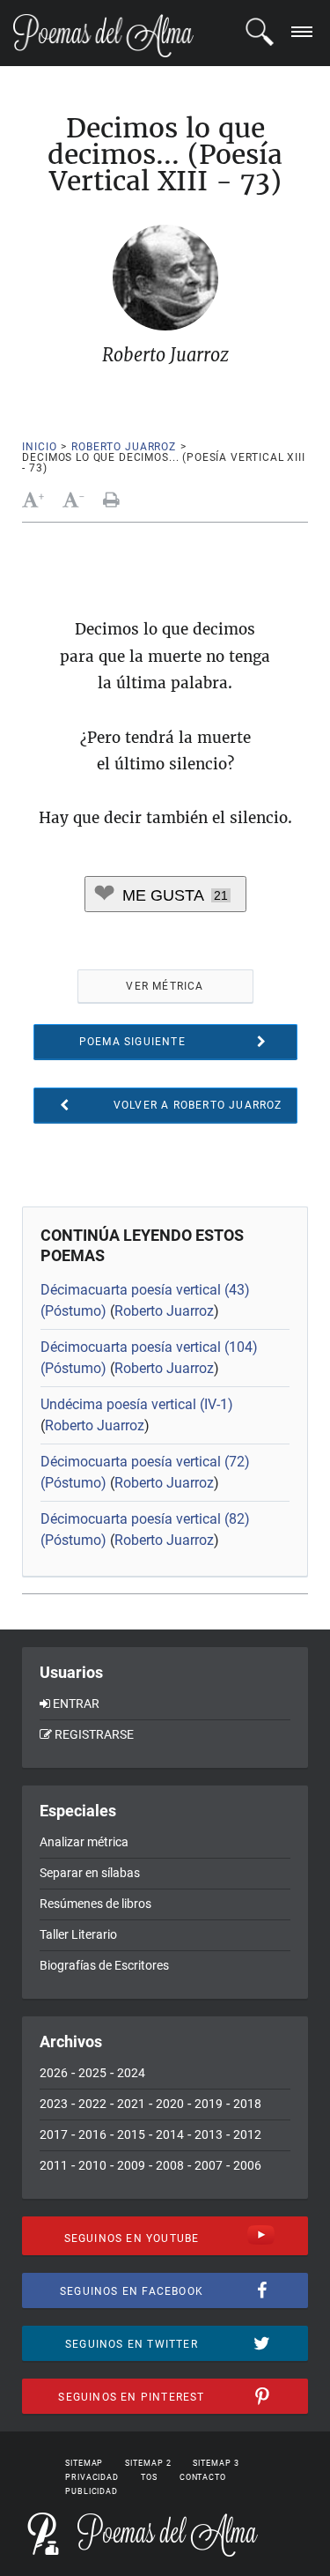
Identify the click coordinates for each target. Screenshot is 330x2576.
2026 (54, 2073)
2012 (247, 2134)
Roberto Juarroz (124, 447)
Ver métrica (165, 986)
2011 (54, 2165)
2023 (54, 2104)
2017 (54, 2134)
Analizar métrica (84, 1842)
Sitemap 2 (148, 2463)
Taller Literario (78, 1934)
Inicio (39, 447)
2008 (170, 2165)
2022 (92, 2104)
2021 (131, 2104)
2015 (131, 2134)
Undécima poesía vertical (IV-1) (137, 1404)
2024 (131, 2073)
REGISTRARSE (94, 1734)
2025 (92, 2073)
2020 (170, 2104)
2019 (209, 2104)
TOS (149, 2477)
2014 (170, 2134)
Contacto (203, 2477)
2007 (209, 2165)
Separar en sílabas (90, 1873)
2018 (247, 2104)
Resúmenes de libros (95, 1904)
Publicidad (92, 2491)
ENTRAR (76, 1704)
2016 (92, 2134)
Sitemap (84, 2463)
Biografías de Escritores (104, 1965)
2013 (209, 2134)
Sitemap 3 (216, 2463)
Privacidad (92, 2477)
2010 (92, 2165)
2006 (247, 2165)
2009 (131, 2165)
